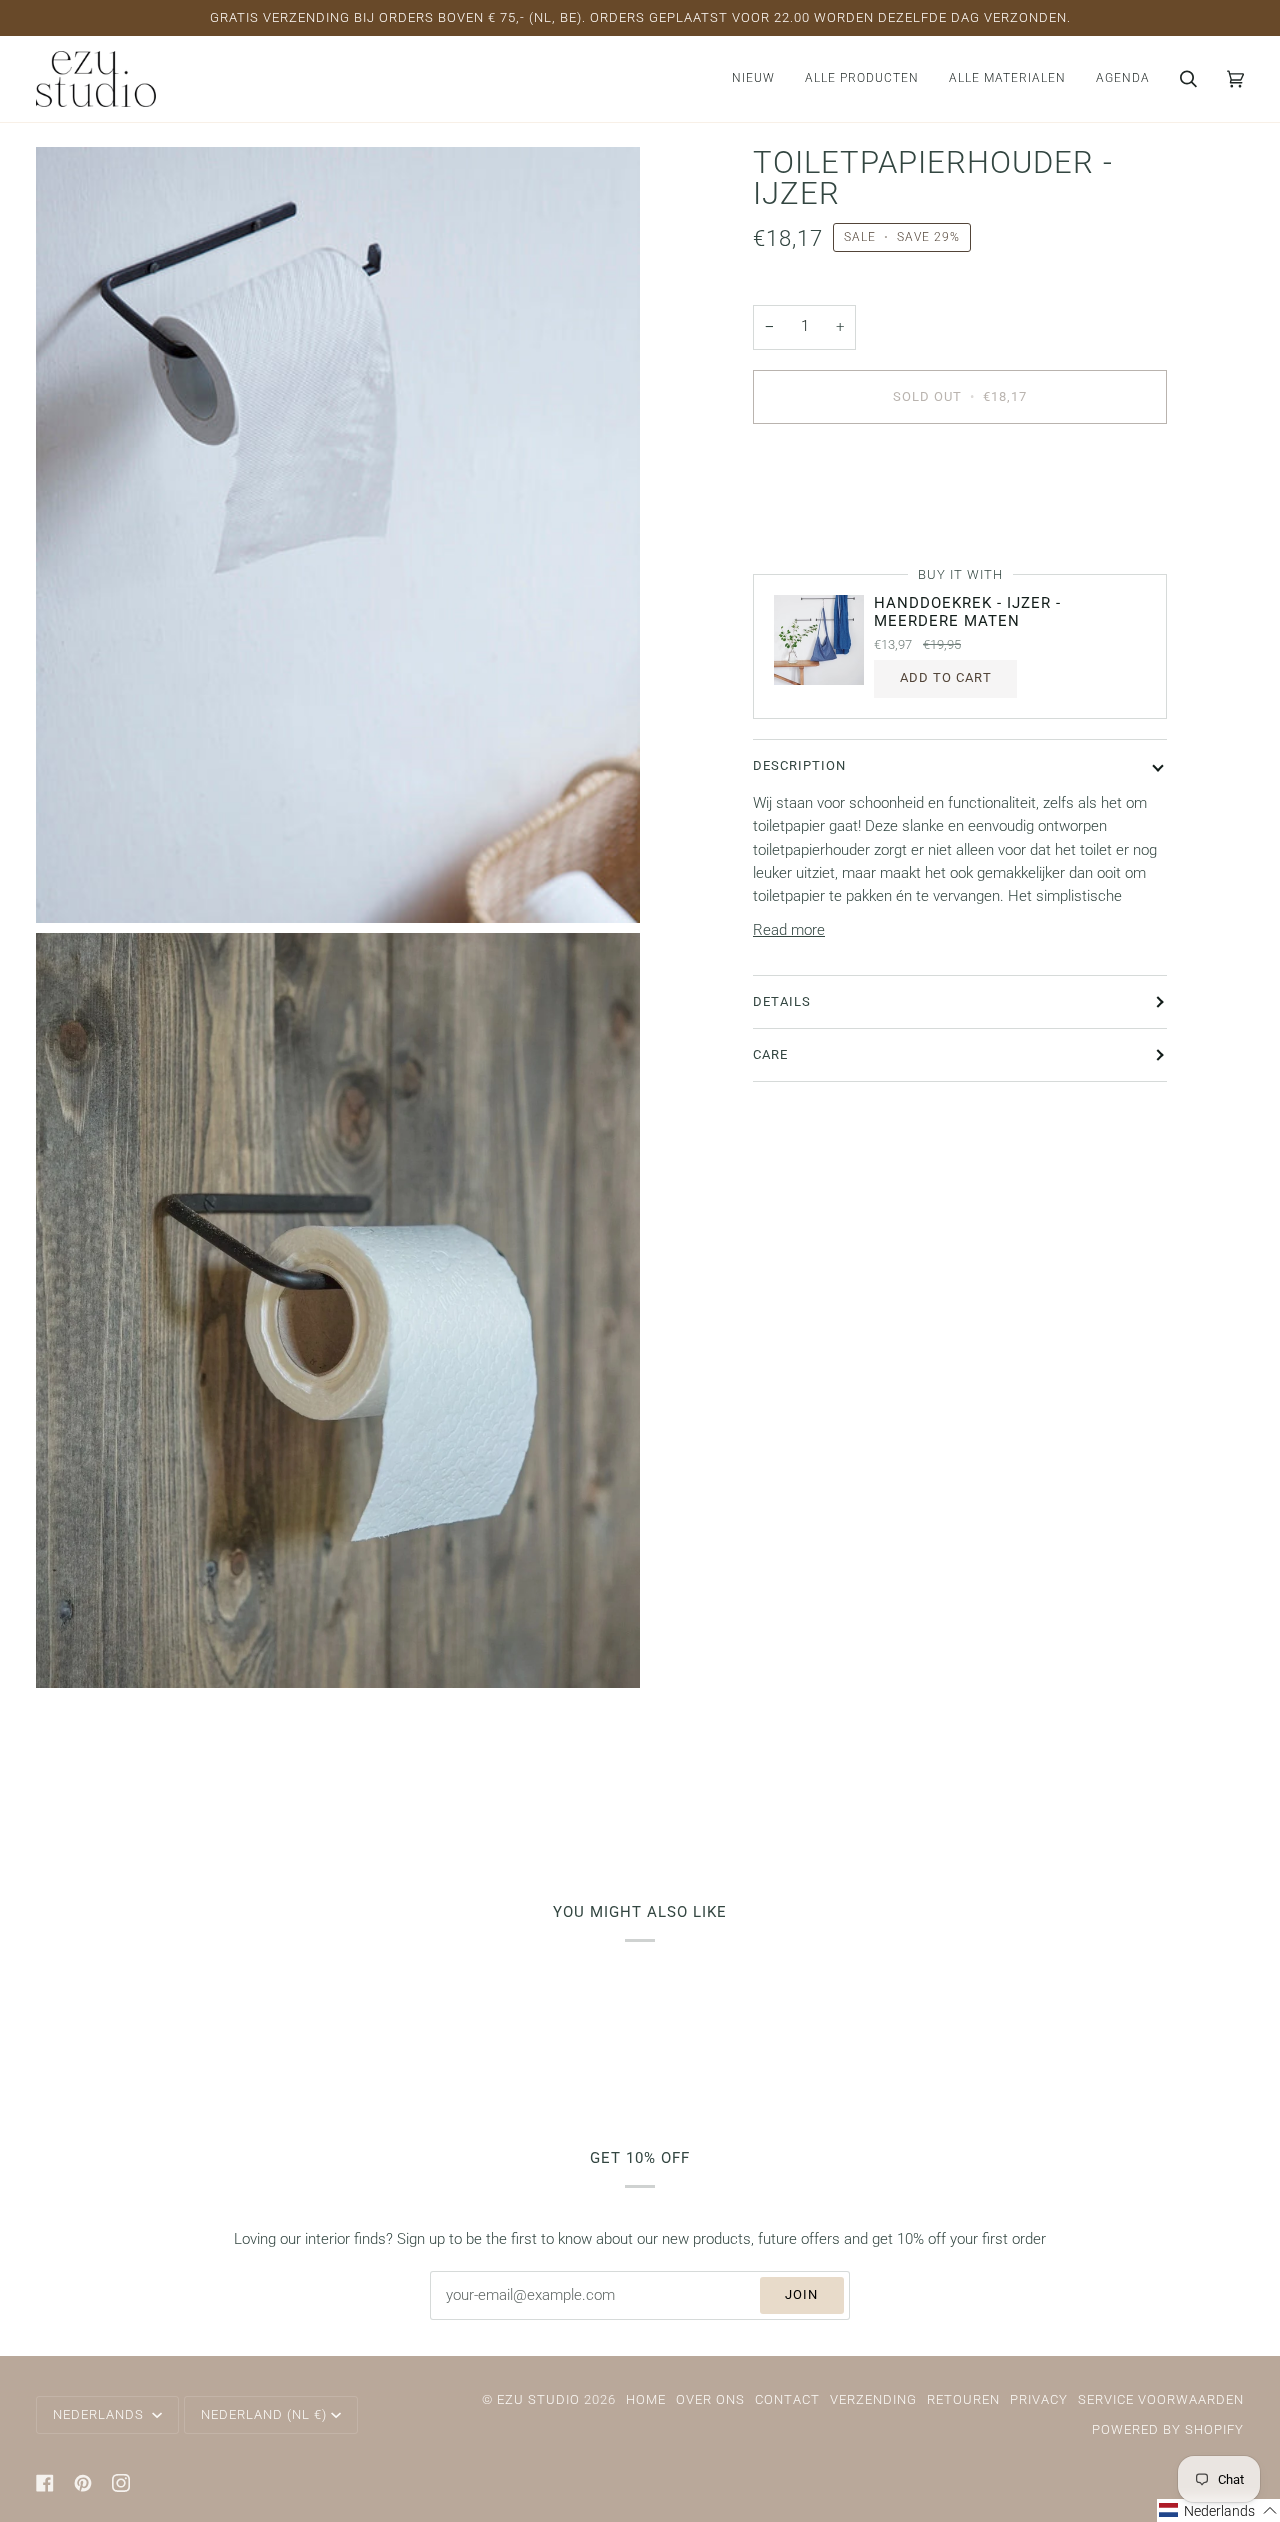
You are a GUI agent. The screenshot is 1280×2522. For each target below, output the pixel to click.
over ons (710, 2399)
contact (787, 2399)
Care (770, 1054)
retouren (963, 2399)
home (646, 2399)
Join (801, 2294)
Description (799, 765)
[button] (862, 79)
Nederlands (100, 2414)
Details (782, 1000)
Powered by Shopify (1168, 2429)
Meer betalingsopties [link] (821, 518)
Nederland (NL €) (264, 2414)
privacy (1039, 2399)
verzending (873, 2399)
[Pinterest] (83, 2483)
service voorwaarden (1161, 2399)
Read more (789, 930)
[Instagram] (121, 2483)
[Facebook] (45, 2483)
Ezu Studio (538, 2399)
